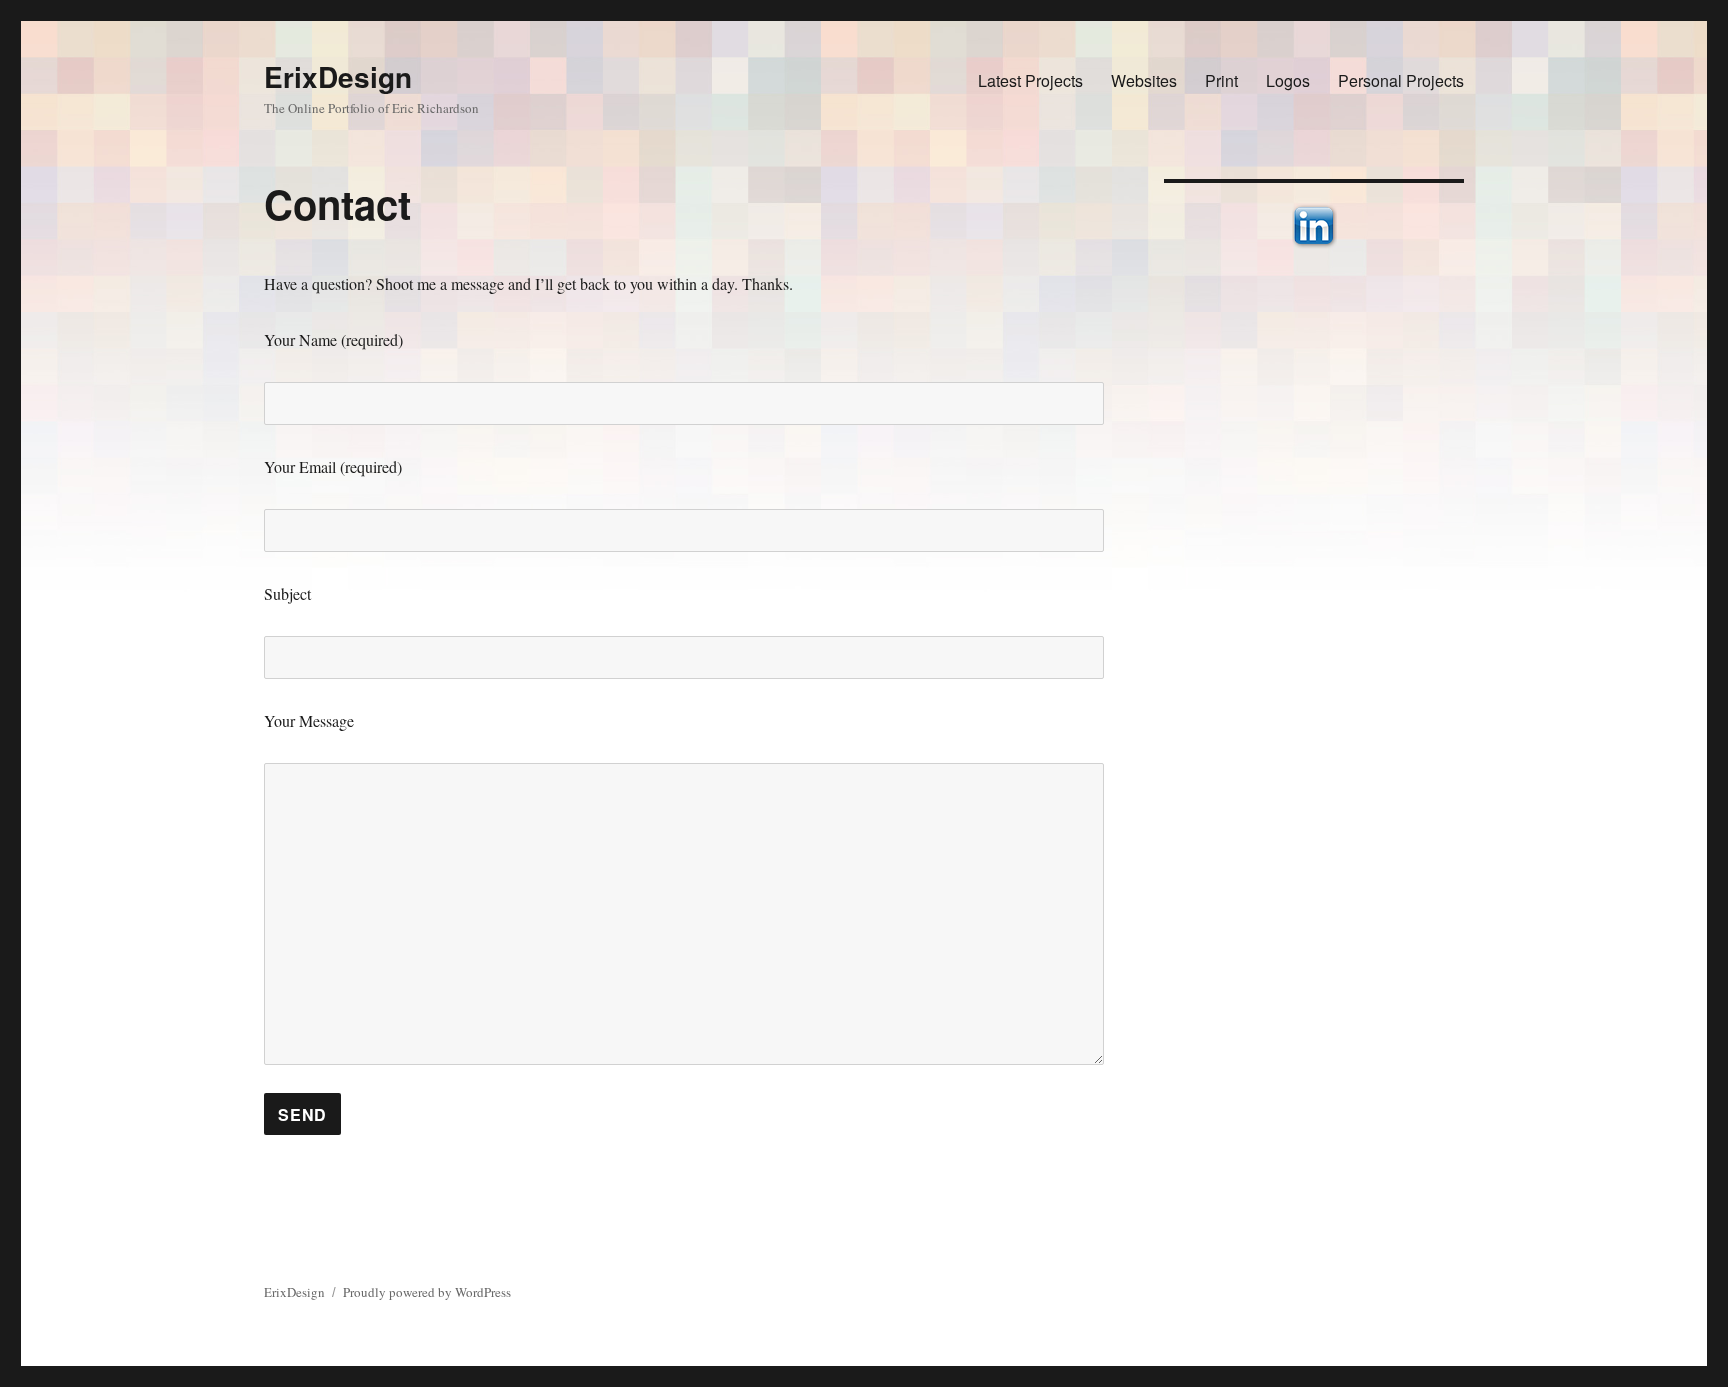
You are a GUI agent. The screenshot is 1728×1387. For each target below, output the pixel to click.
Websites (1144, 80)
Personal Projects (1401, 80)
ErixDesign (338, 76)
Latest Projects (1030, 80)
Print (1221, 80)
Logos (1288, 80)
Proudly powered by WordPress (427, 1292)
